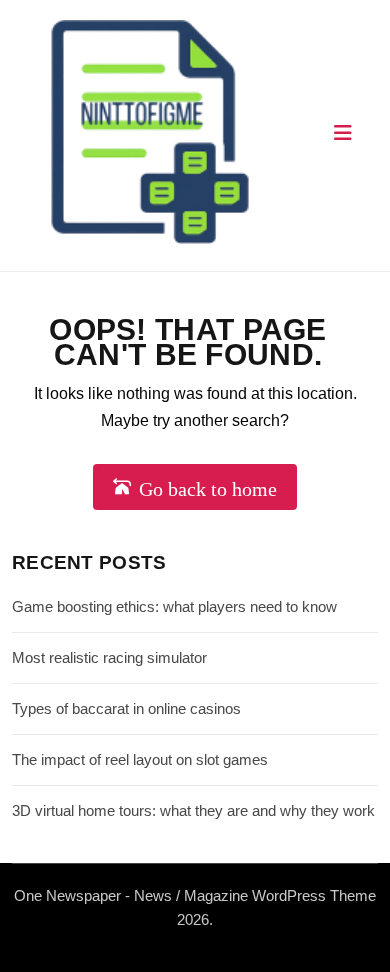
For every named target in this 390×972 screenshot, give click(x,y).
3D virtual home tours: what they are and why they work (193, 810)
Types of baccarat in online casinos (126, 708)
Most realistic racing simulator (109, 657)
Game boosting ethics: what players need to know (174, 606)
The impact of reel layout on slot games (140, 759)
